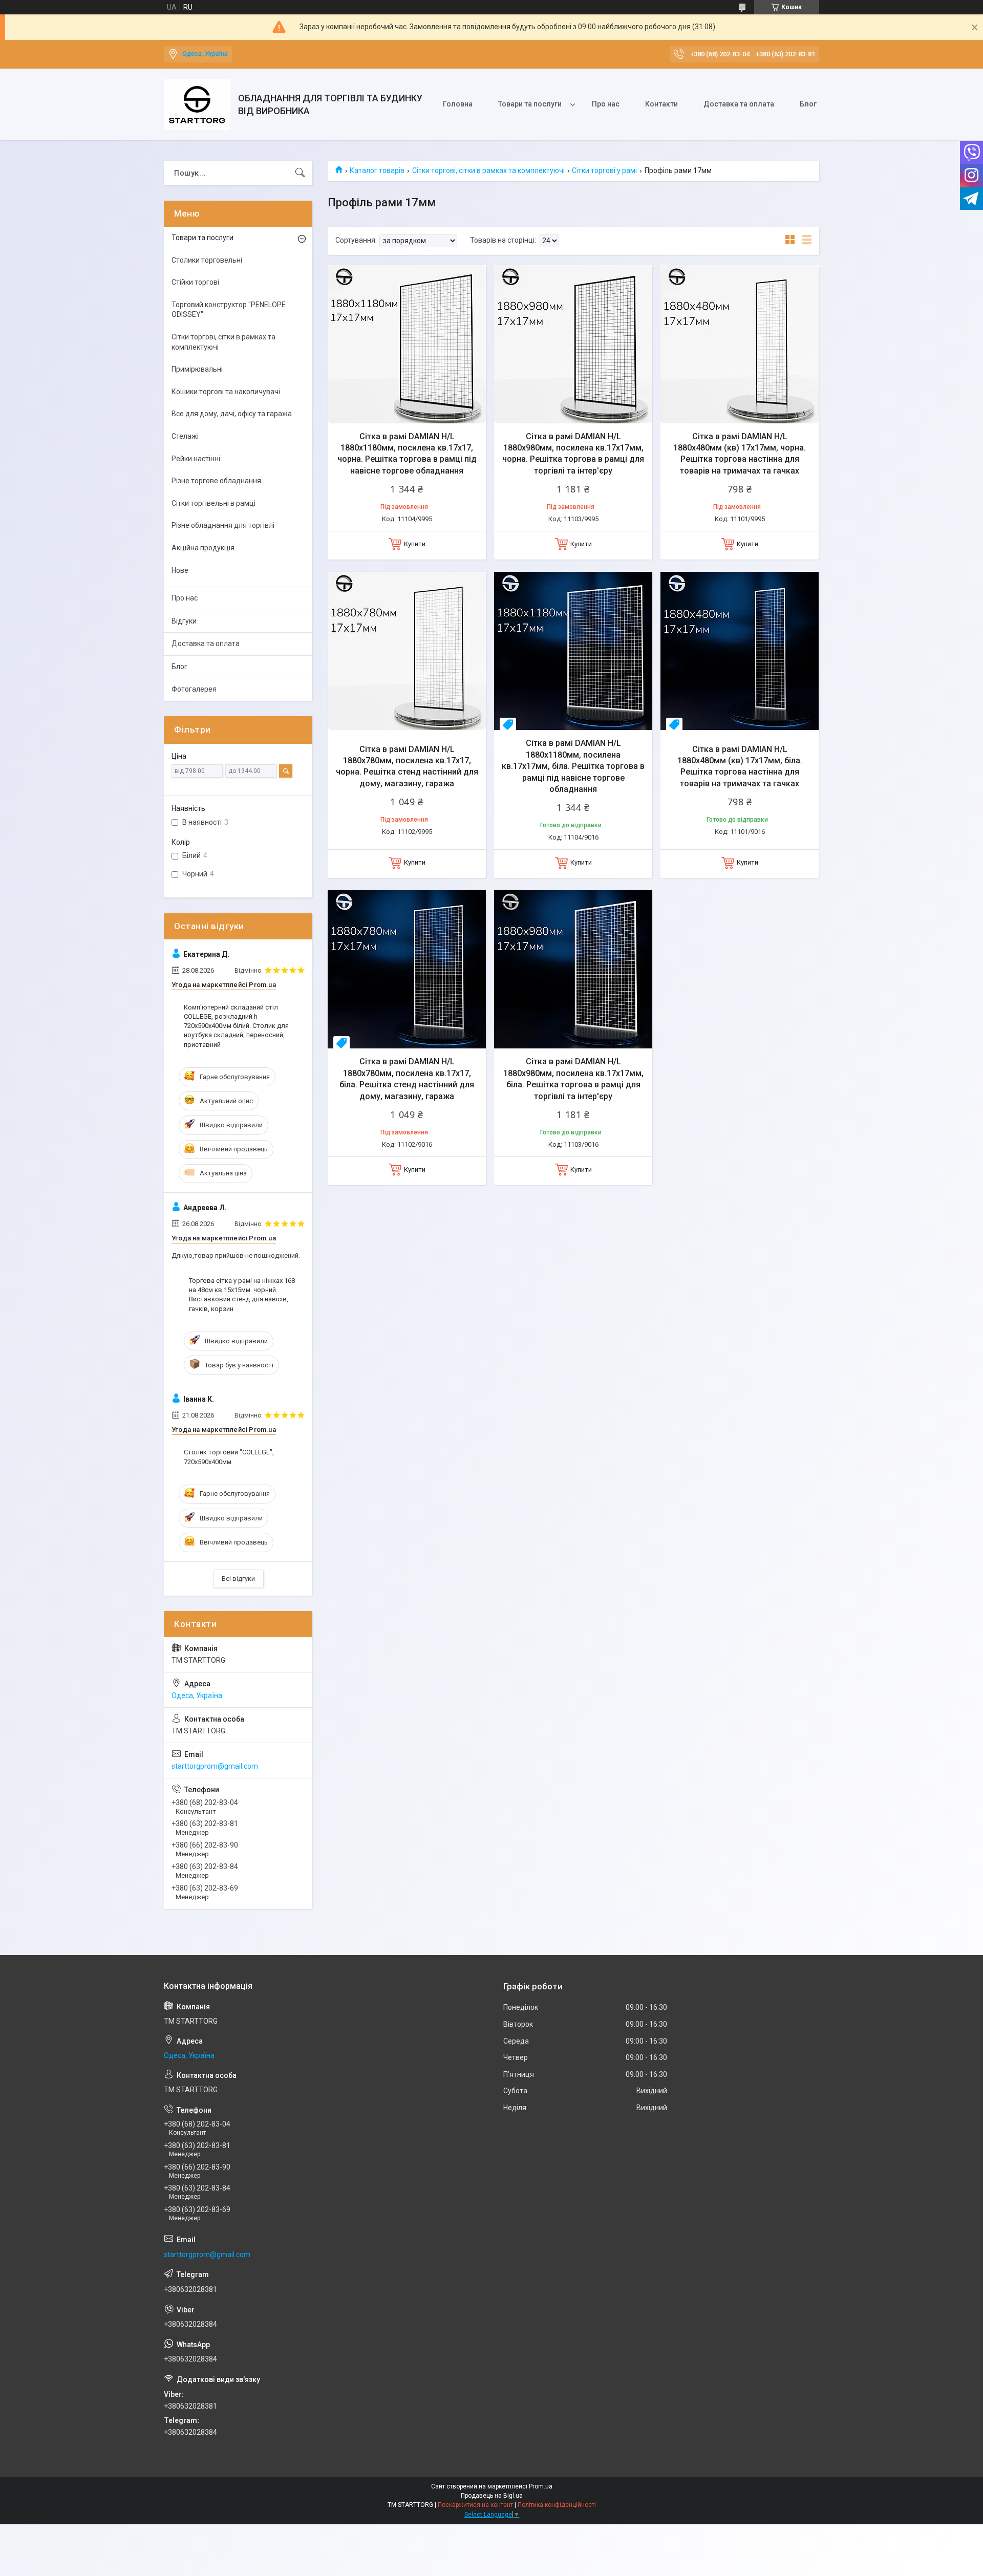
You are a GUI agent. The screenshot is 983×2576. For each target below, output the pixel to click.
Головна (458, 104)
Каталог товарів (377, 170)
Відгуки (184, 621)
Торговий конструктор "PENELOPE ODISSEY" (229, 310)
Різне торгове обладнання (216, 481)
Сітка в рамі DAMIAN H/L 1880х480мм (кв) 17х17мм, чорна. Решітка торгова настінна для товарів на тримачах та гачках (740, 454)
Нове (180, 570)
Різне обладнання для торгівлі (223, 525)
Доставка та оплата (739, 104)
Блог (808, 104)
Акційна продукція (203, 548)
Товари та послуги (530, 104)
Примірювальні (197, 369)
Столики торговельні (207, 260)
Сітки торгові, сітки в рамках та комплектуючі (488, 170)
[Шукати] (300, 173)
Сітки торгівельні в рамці (213, 503)
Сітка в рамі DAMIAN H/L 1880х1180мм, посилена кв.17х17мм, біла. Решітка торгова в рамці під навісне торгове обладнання (573, 766)
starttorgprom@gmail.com (215, 1766)
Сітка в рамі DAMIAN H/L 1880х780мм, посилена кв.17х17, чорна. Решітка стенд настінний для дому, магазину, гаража (407, 766)
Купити (415, 544)
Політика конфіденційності (557, 2505)
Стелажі (185, 436)
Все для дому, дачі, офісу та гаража (232, 414)
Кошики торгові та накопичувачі (226, 392)
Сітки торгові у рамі (604, 170)
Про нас (606, 104)
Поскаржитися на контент (475, 2505)
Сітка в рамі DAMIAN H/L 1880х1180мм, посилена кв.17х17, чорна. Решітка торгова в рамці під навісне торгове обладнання (407, 454)
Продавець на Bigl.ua (492, 2496)
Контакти (661, 104)
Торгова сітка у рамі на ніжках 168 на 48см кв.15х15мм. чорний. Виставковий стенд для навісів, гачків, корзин (242, 1295)
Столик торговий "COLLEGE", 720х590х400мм (229, 1457)
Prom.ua (541, 2486)
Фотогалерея (194, 689)
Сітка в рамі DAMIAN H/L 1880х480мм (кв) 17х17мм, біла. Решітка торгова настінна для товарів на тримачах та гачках (740, 766)
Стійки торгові (195, 282)
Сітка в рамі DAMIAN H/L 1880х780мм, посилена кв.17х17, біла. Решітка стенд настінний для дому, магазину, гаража (407, 1079)
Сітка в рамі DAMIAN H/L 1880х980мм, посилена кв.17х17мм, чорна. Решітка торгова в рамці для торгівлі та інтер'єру (573, 454)
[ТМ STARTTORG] (197, 105)
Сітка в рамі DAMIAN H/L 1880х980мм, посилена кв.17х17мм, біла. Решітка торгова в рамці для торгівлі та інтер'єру (573, 1079)
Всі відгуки (238, 1579)
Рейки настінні (196, 459)
